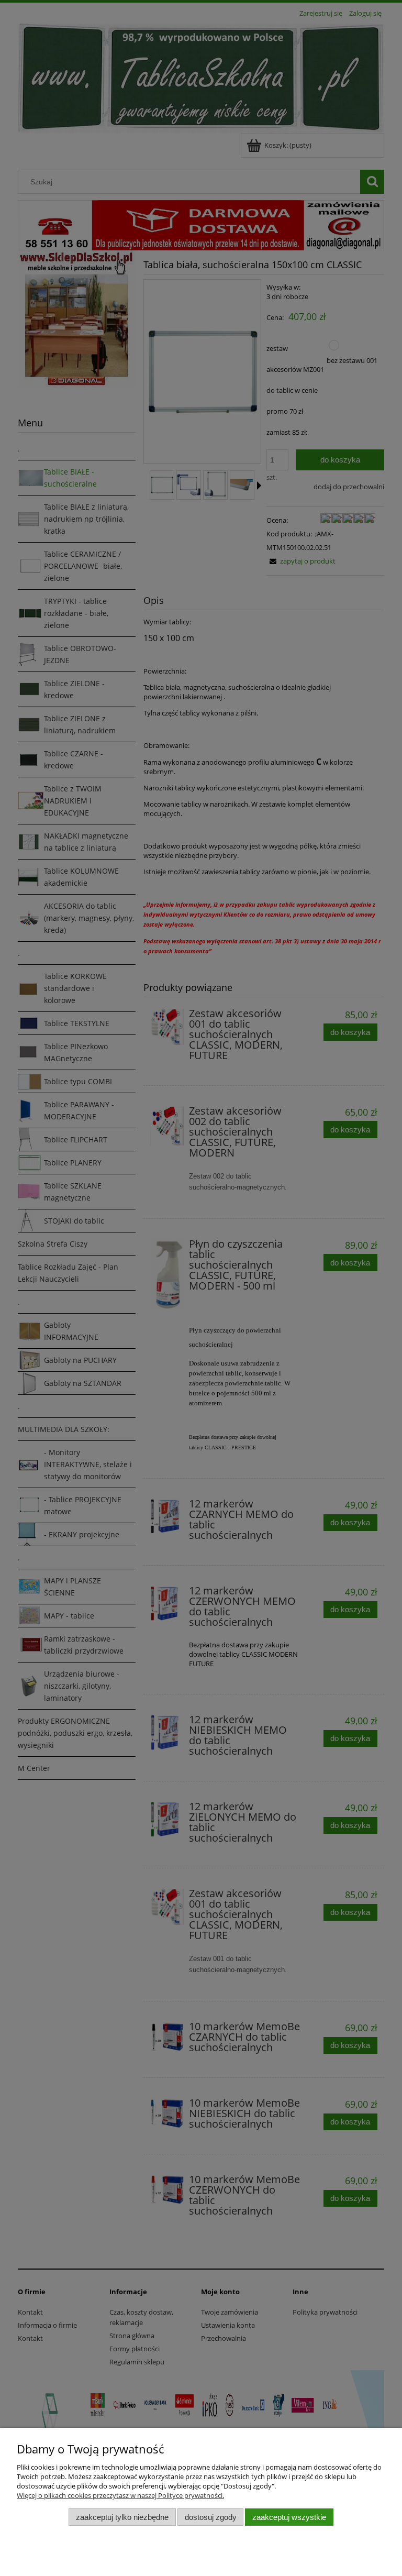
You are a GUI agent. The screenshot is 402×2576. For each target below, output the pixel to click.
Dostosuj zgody (211, 2517)
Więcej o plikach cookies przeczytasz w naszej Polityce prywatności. (120, 2495)
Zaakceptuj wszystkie (289, 2517)
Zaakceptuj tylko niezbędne (122, 2517)
